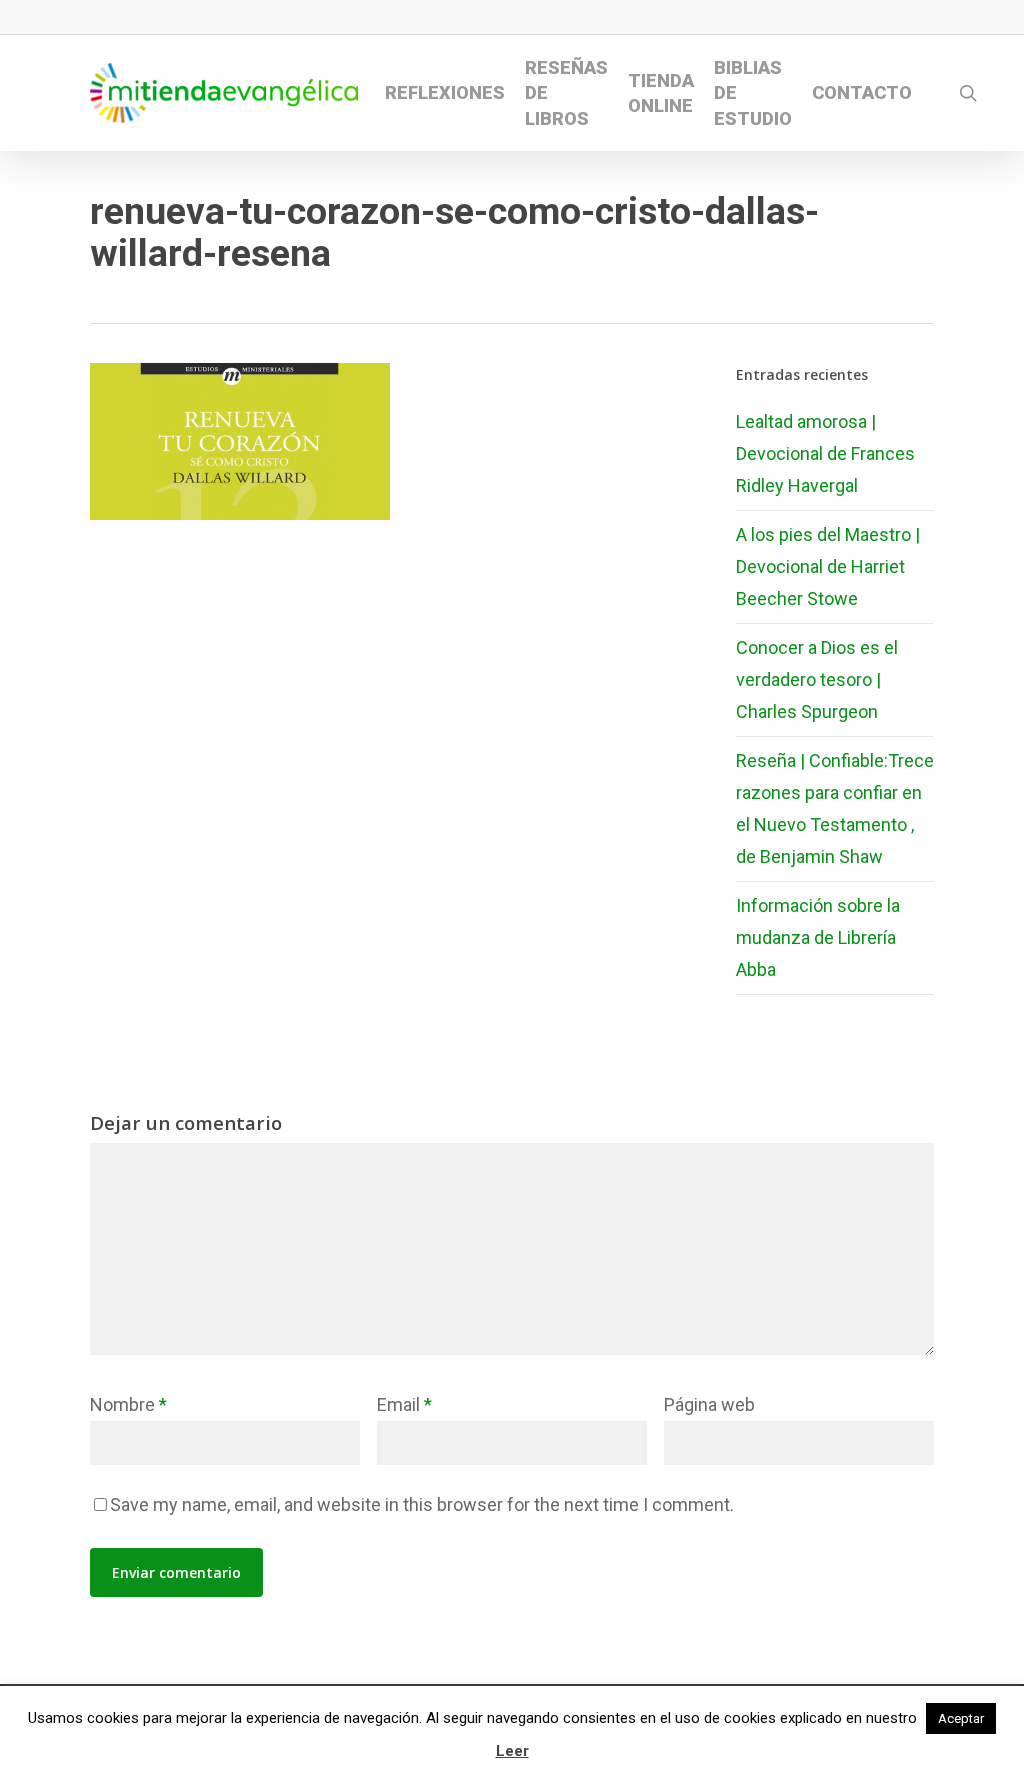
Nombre (128, 1404)
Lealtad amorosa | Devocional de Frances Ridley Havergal (825, 453)
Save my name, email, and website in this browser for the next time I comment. (422, 1504)
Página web (709, 1404)
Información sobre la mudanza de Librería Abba (818, 937)
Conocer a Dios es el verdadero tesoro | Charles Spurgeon (817, 679)
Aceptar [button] (961, 1718)
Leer (512, 1751)
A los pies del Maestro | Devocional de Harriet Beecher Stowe (828, 566)
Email (404, 1404)
